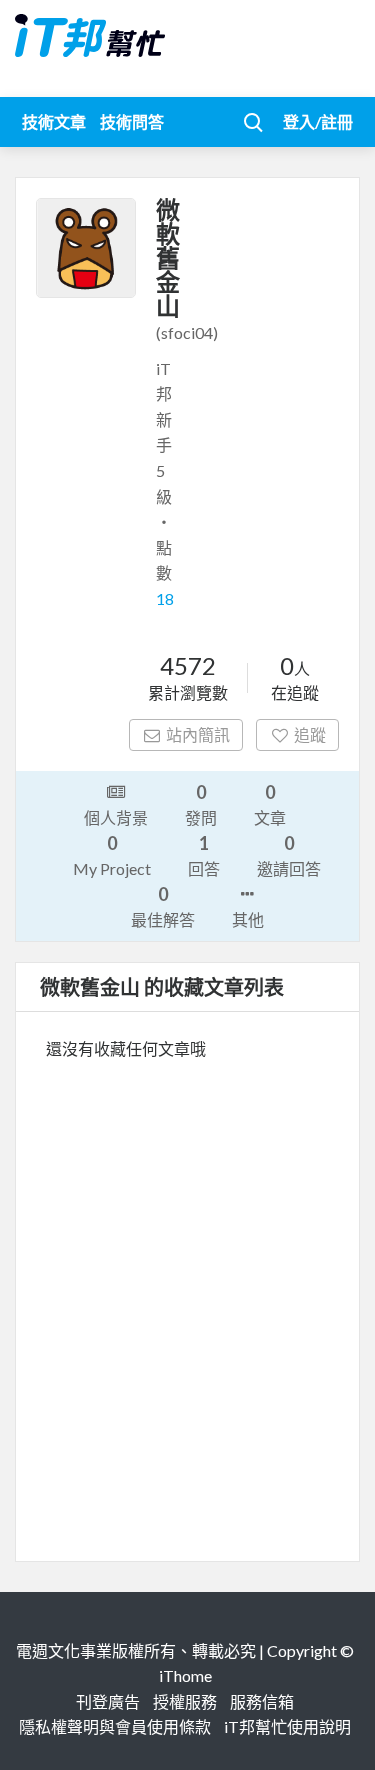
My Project (112, 855)
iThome (185, 1675)
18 (165, 598)
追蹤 (310, 734)
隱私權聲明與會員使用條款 (115, 1726)
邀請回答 (289, 855)
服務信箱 (262, 1701)
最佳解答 (163, 906)
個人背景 (116, 817)
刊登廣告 (108, 1701)
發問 (201, 804)
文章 (270, 804)
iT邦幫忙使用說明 (287, 1726)
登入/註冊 (318, 121)
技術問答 (132, 121)
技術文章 (54, 121)
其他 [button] (248, 919)
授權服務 (185, 1701)
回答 (204, 855)
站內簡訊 (198, 734)
